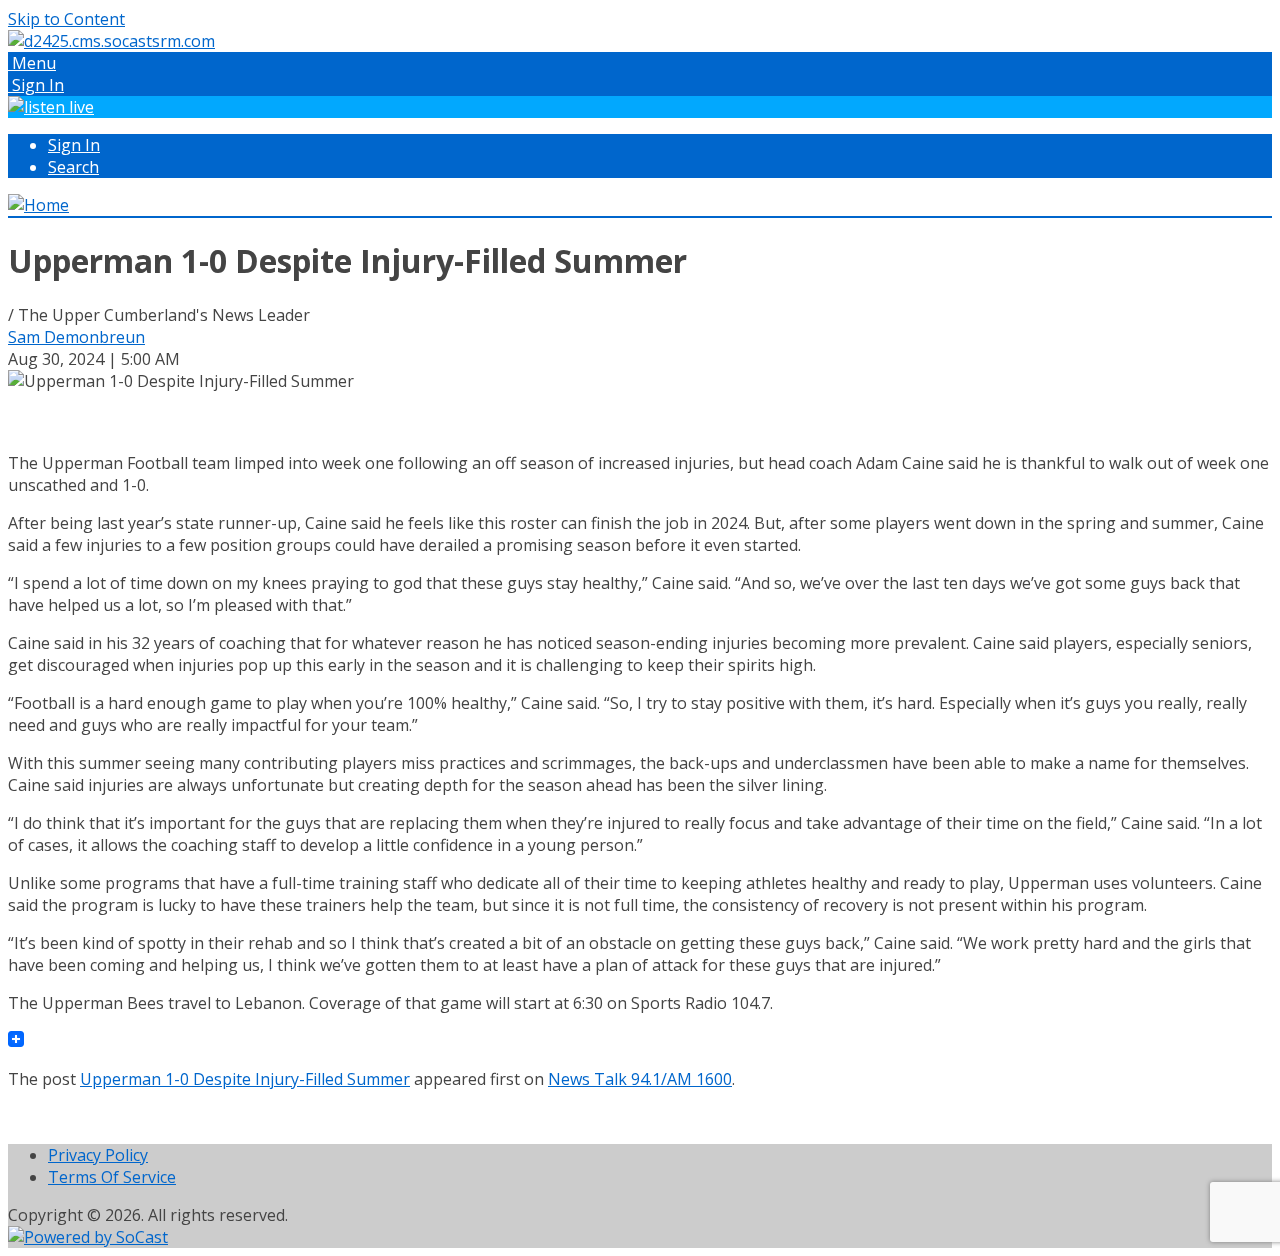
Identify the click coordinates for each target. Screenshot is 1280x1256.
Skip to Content (66, 19)
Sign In (74, 145)
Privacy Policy (98, 1155)
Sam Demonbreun (76, 337)
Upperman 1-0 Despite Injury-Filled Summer (245, 1079)
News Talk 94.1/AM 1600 (640, 1079)
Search (73, 167)
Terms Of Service (112, 1177)
